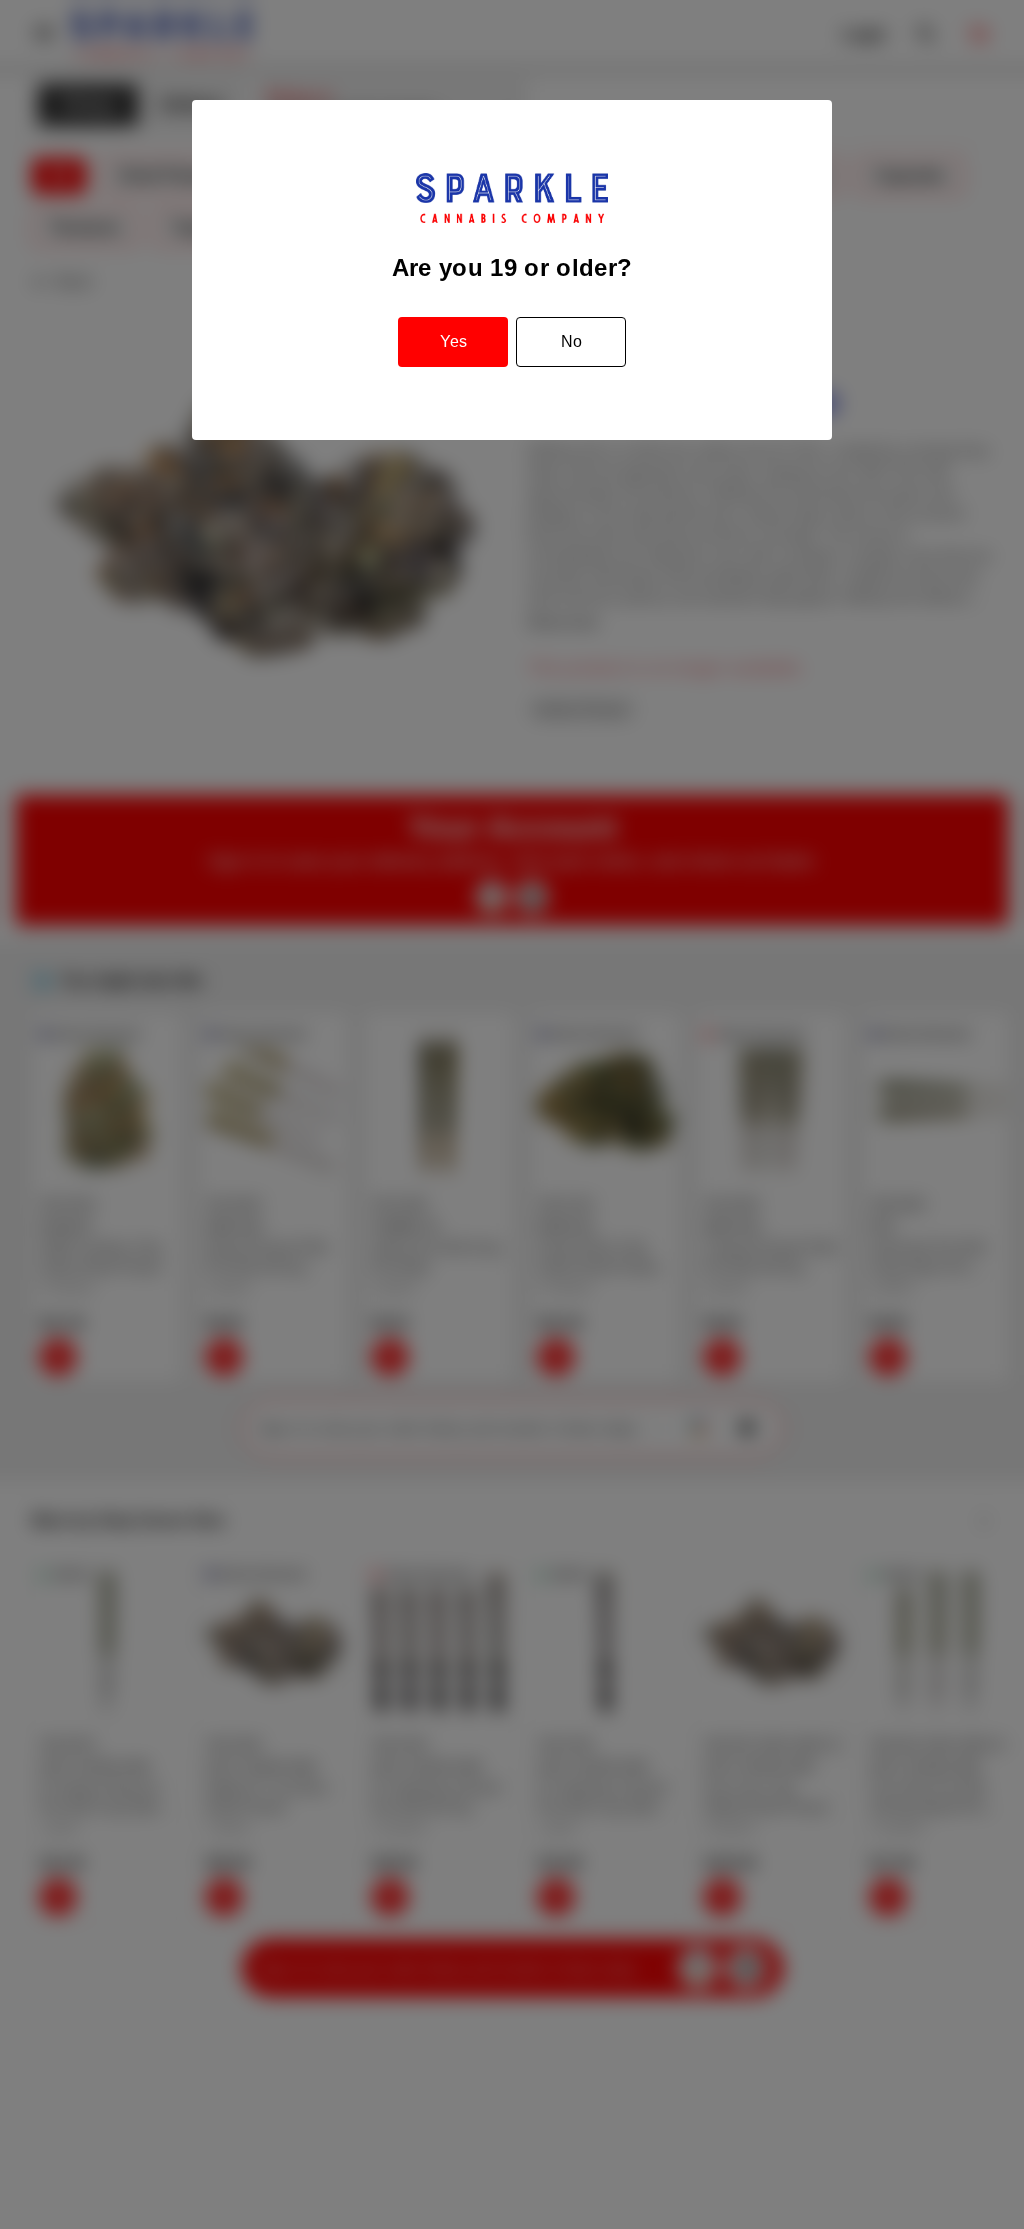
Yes (453, 341)
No (571, 341)
